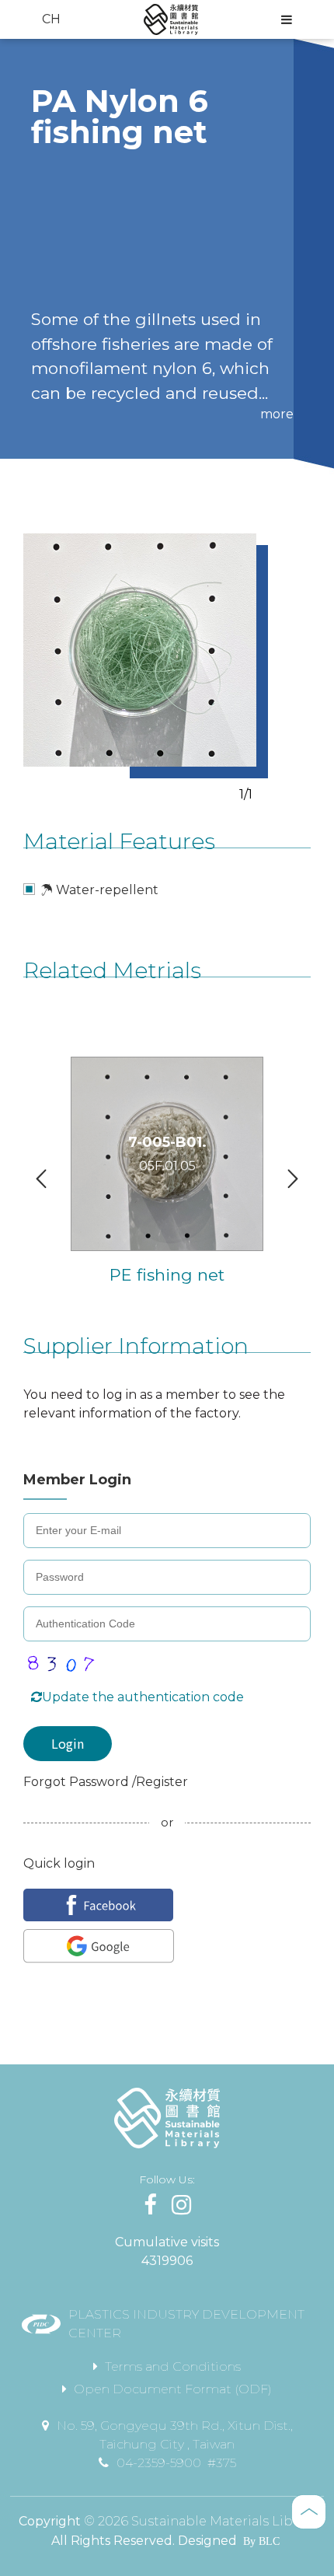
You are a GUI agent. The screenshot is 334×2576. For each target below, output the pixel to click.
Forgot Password (78, 1782)
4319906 (167, 2261)
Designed (207, 2541)
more (277, 414)
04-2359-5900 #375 (176, 2463)
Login (68, 1743)
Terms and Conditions (173, 2366)
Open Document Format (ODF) (173, 2389)
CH (51, 19)
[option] (140, 650)
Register (162, 1782)
